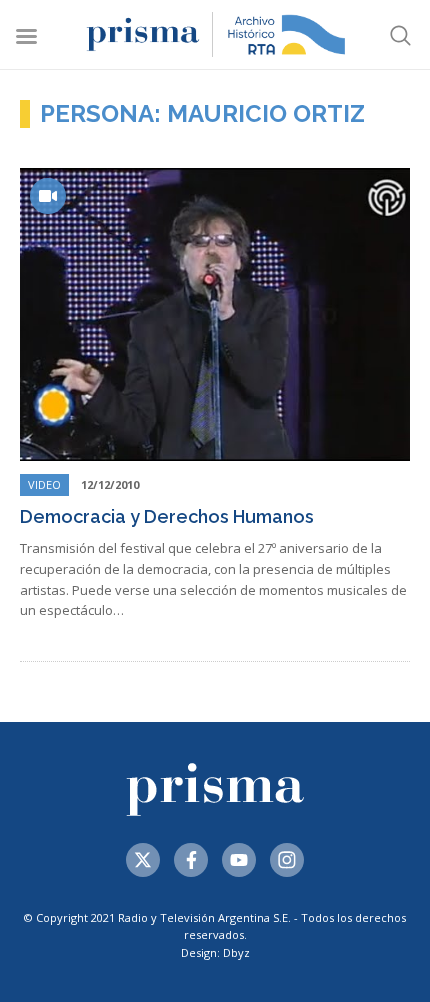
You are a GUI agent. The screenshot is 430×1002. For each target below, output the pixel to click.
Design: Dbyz (215, 952)
